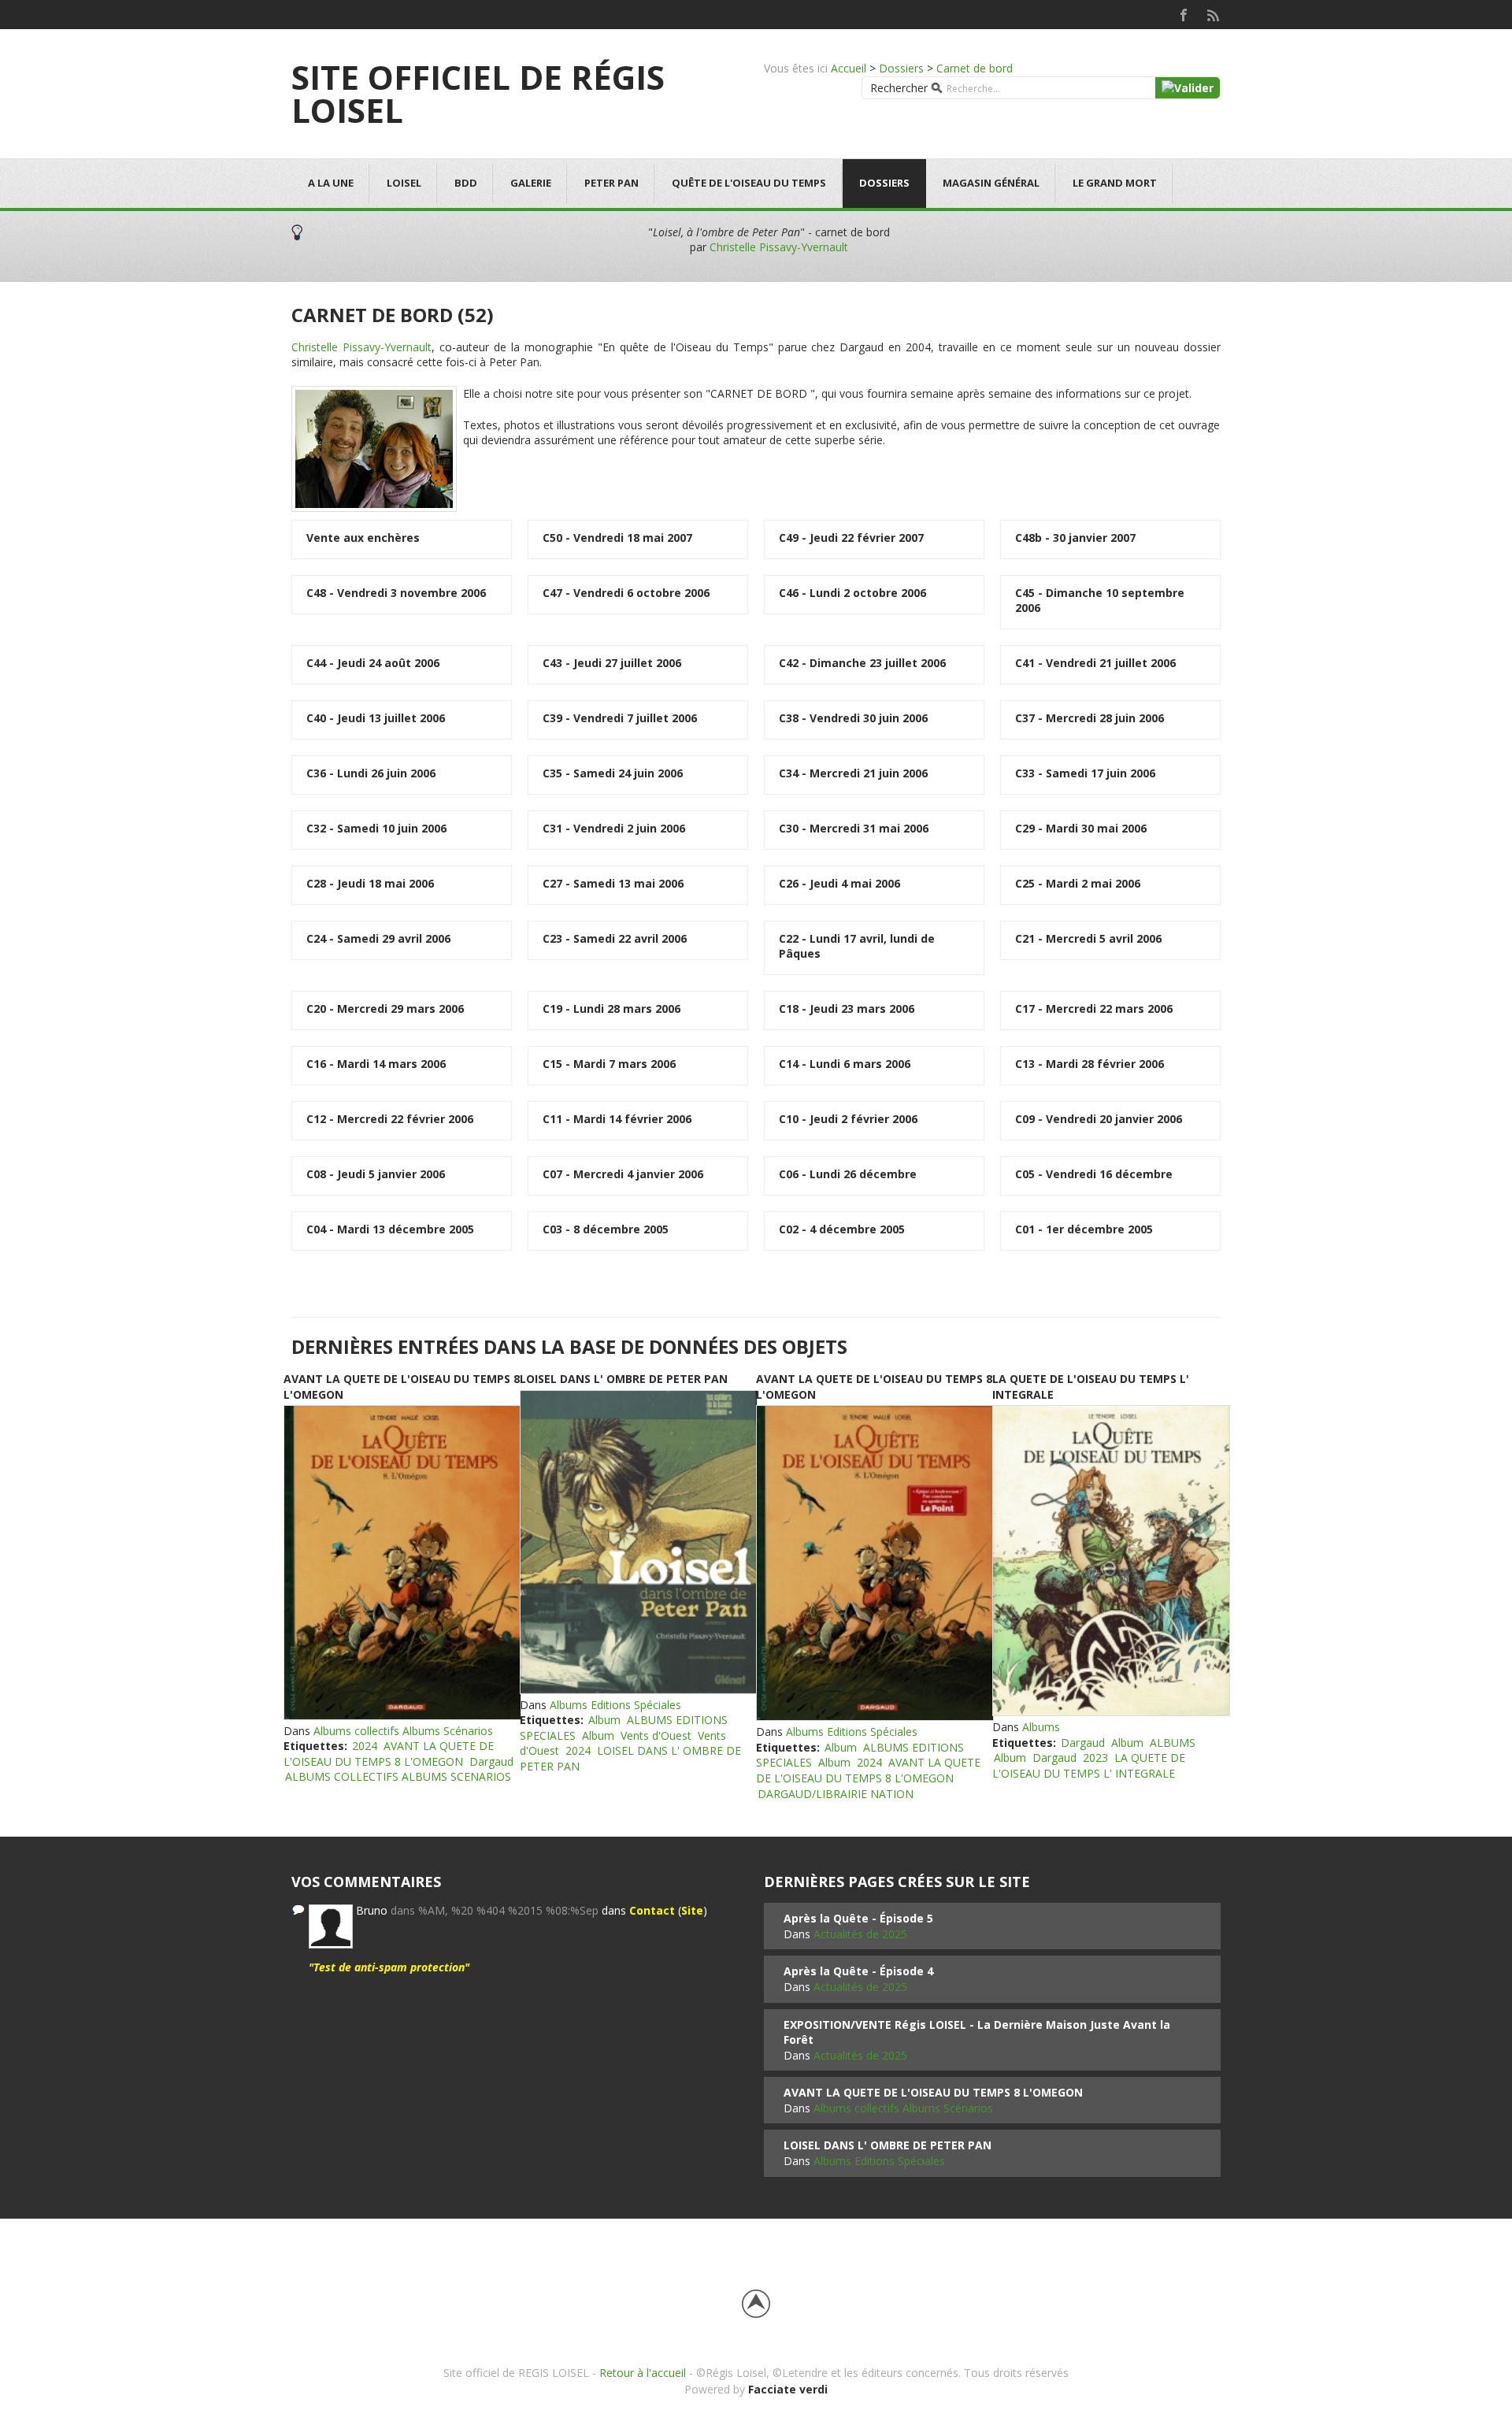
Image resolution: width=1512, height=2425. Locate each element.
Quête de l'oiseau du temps (749, 183)
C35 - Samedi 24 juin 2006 (613, 773)
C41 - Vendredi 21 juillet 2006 (1095, 663)
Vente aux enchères (363, 538)
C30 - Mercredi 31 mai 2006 (854, 828)
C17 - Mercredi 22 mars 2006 (1094, 1009)
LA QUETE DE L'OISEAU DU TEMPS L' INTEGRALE (1089, 1765)
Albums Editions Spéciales (615, 1705)
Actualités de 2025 (860, 1934)
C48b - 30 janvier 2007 (1075, 538)
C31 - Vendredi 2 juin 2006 (614, 828)
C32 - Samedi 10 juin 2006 (376, 828)
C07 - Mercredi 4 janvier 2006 (623, 1174)
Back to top (756, 2304)
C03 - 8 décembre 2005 (606, 1229)
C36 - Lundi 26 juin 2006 (371, 773)
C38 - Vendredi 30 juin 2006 (853, 718)
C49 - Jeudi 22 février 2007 (851, 538)
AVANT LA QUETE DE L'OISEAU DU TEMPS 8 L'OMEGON (389, 1754)
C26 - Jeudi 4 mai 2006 (839, 883)
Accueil (849, 68)
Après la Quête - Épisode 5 (858, 1918)
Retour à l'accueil (643, 2373)
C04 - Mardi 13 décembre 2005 (390, 1229)
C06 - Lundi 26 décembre (848, 1174)
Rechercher (899, 88)
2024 (365, 1746)
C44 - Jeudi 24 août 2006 (373, 663)
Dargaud (491, 1761)
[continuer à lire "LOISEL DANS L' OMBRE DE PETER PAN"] (638, 1542)
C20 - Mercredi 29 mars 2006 (385, 1009)
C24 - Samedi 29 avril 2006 (378, 938)
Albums (1041, 1727)
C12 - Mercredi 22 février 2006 (390, 1119)
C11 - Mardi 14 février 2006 (617, 1119)
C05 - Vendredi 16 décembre (1094, 1174)
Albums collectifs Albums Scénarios (403, 1731)
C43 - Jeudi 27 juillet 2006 (612, 663)
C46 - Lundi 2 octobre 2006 (852, 593)
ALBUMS (1173, 1743)
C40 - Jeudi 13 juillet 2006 (376, 718)
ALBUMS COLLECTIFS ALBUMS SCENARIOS (398, 1776)
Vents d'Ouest (656, 1735)
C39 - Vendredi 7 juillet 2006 (620, 718)
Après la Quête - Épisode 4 (858, 1971)
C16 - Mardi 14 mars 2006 (376, 1064)
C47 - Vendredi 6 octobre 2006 (626, 593)
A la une (331, 183)
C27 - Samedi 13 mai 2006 (613, 883)
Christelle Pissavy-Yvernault (779, 247)
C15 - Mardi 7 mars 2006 (609, 1064)
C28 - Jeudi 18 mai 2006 (370, 883)
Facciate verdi (788, 2389)
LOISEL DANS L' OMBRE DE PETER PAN (624, 1379)
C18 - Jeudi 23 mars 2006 (847, 1009)
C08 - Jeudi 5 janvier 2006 (376, 1174)
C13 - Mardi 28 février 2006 (1090, 1064)
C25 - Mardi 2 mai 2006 (1078, 883)
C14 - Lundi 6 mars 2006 (845, 1064)
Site (692, 1910)
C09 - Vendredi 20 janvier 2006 (1099, 1119)
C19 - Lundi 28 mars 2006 (611, 1009)
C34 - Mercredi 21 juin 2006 (853, 773)
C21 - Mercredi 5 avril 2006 (1088, 938)
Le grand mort (1115, 183)
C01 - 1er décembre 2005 (1084, 1229)
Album (604, 1720)
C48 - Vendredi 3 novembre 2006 (396, 593)
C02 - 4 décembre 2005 (842, 1229)
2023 (1095, 1758)
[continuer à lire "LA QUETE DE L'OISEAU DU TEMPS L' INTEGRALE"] (1110, 1561)
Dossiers (901, 68)
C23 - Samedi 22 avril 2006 (615, 938)
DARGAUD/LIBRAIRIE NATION (836, 1794)
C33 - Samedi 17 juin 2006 (1085, 773)
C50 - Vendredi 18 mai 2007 (617, 538)
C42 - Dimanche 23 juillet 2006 (862, 663)
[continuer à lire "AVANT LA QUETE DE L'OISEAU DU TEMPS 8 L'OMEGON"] (402, 1563)
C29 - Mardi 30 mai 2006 (1081, 828)
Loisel (404, 183)
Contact (652, 1910)
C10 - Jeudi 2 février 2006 (848, 1119)
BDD (466, 183)
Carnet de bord (975, 68)
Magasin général (991, 183)
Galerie (531, 183)
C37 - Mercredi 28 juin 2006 (1090, 718)
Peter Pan (611, 183)
